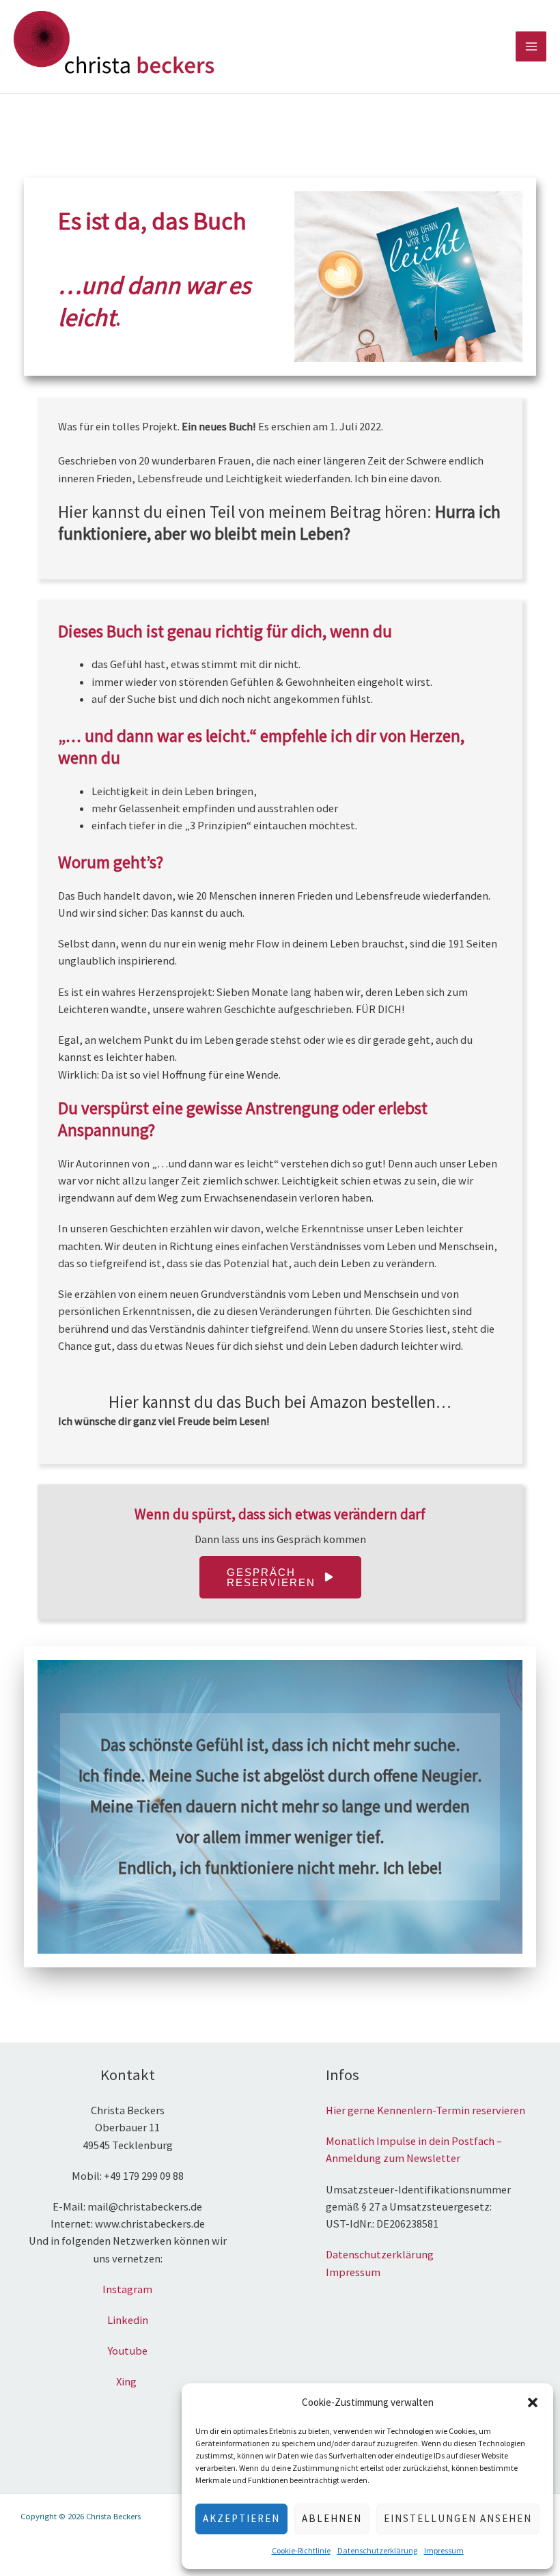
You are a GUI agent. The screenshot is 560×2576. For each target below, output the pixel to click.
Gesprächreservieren (271, 1577)
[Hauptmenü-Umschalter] (531, 47)
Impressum (444, 2550)
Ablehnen (332, 2518)
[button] (533, 2402)
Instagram (127, 2289)
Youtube (128, 2351)
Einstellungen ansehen (458, 2518)
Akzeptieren (241, 2518)
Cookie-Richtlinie (301, 2550)
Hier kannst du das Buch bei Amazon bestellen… (280, 1402)
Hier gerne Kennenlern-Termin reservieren (425, 2110)
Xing (127, 2381)
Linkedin (128, 2320)
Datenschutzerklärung (377, 2550)
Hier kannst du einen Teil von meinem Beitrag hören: (279, 523)
